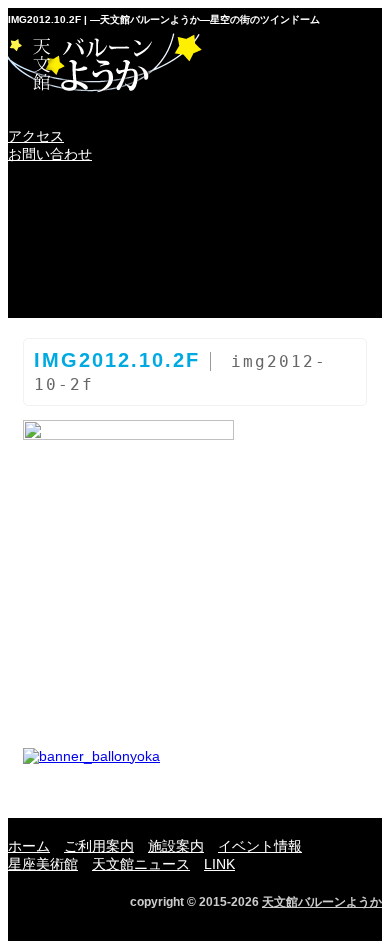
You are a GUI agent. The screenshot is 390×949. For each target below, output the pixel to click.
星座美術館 (189, 247)
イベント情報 (68, 247)
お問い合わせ (50, 154)
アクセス (36, 136)
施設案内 (310, 199)
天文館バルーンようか (322, 902)
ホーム (68, 199)
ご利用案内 (189, 199)
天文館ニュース (310, 247)
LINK (68, 295)
